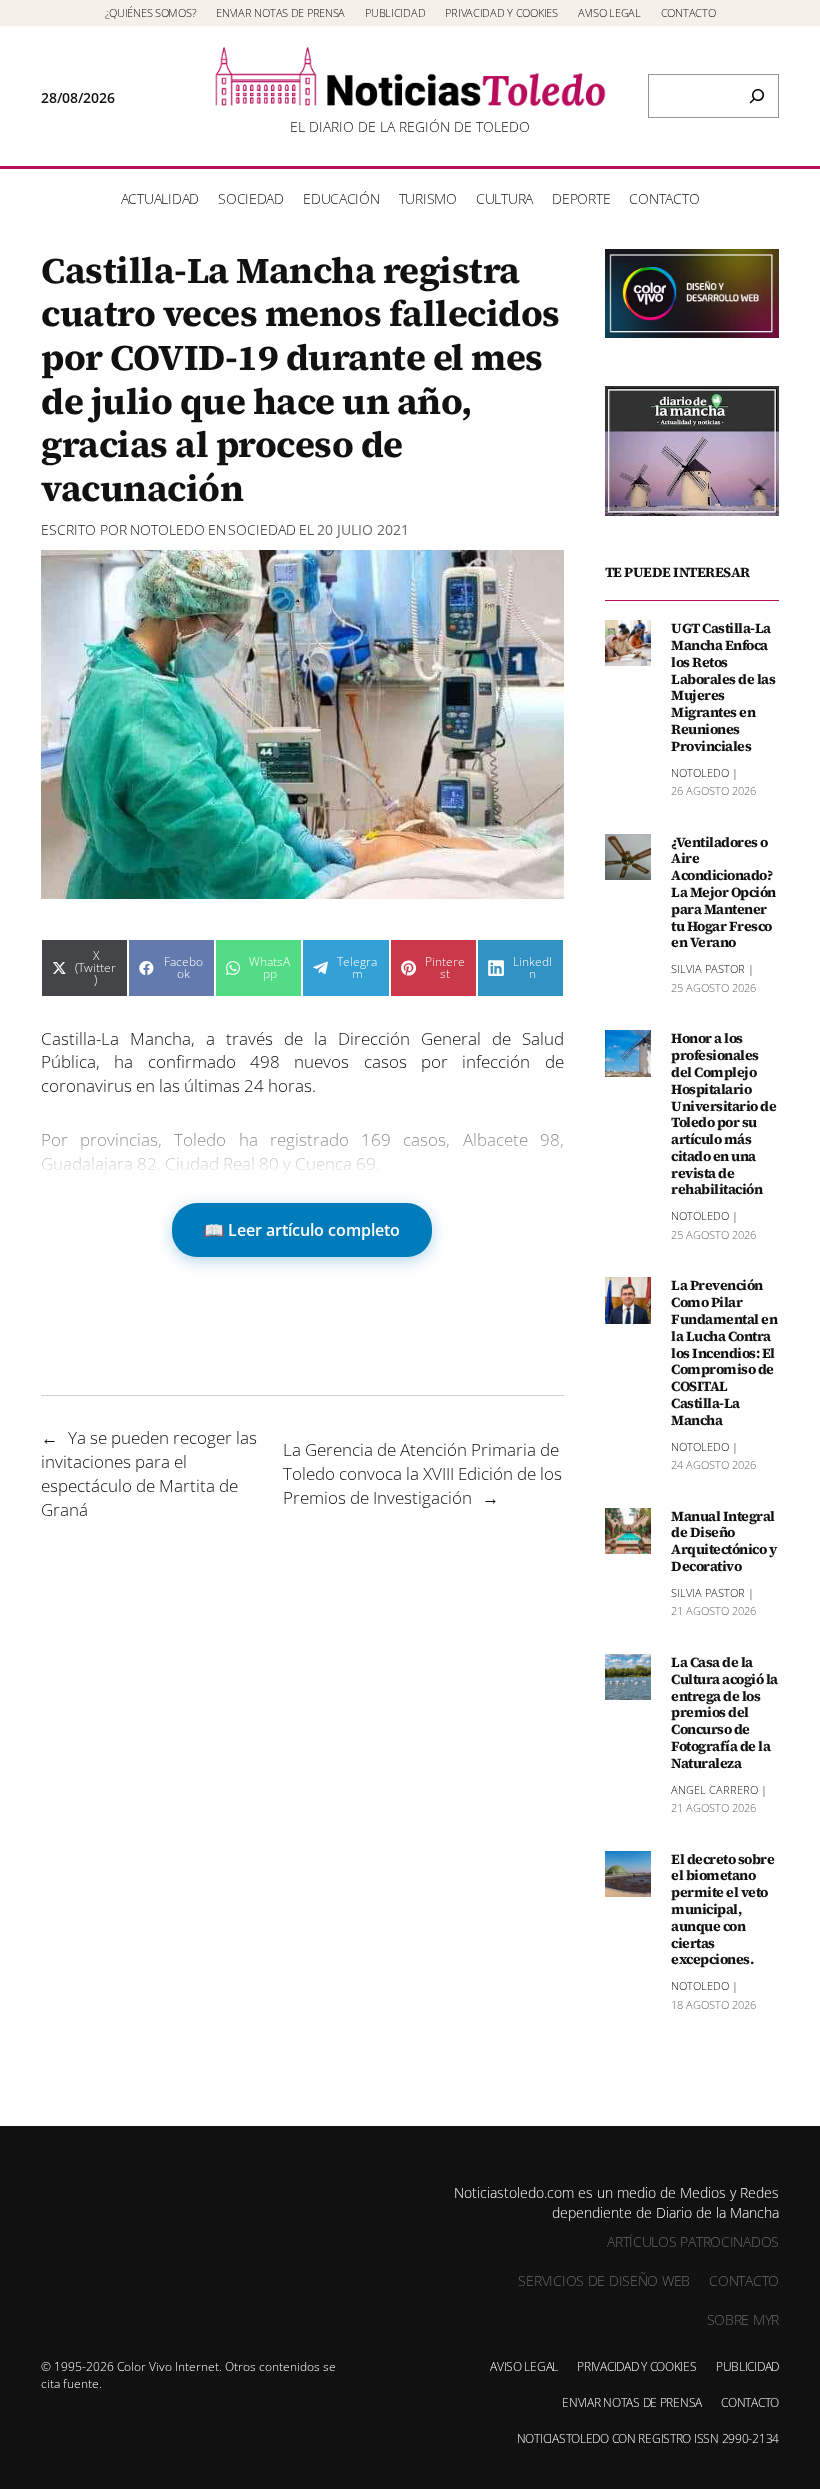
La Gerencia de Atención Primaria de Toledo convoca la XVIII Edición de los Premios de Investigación (422, 1473)
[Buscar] (757, 96)
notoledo (167, 529)
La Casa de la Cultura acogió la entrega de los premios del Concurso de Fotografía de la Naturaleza (724, 1713)
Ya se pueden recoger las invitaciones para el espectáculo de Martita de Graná (149, 1473)
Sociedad (262, 529)
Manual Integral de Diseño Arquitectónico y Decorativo (723, 1541)
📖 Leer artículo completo (302, 1230)
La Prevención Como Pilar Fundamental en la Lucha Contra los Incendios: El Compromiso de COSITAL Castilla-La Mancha (724, 1352)
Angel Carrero (714, 1789)
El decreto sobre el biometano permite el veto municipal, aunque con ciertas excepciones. (722, 1910)
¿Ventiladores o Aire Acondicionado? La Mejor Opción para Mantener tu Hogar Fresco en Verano (723, 893)
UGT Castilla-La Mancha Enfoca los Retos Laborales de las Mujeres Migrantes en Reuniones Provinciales (723, 687)
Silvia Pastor (708, 968)
